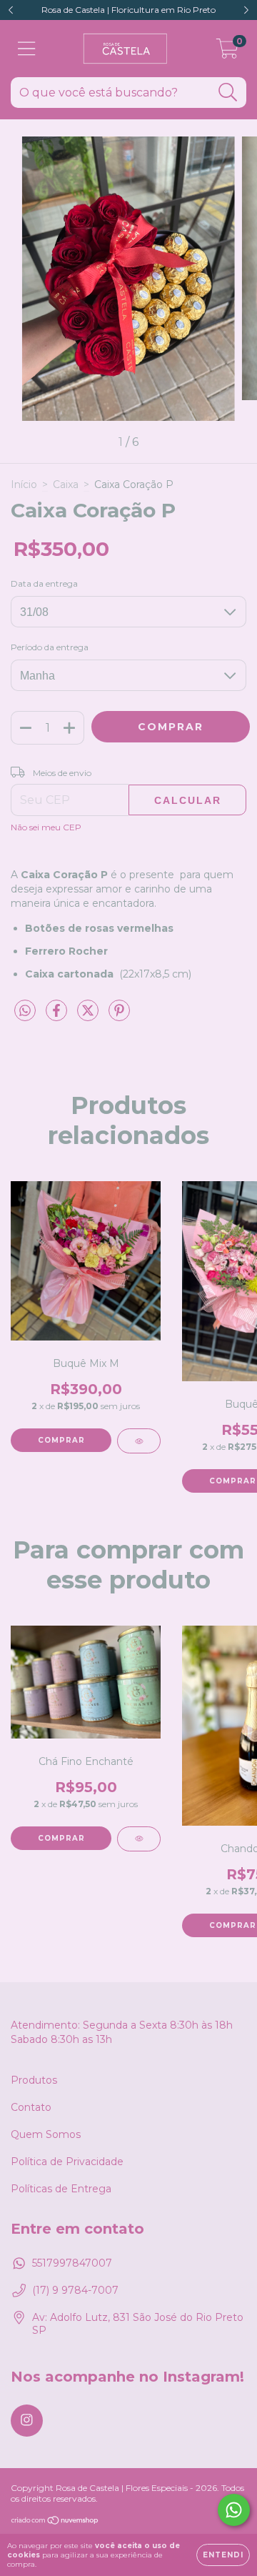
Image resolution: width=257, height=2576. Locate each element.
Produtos (34, 2080)
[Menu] (27, 49)
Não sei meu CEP (46, 827)
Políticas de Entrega (61, 2189)
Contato (31, 2107)
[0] (227, 52)
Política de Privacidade (67, 2162)
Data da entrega (44, 583)
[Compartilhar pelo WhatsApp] (25, 1011)
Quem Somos (46, 2134)
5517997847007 (72, 2263)
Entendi (223, 2555)
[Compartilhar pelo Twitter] (89, 1016)
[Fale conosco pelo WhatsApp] (234, 2510)
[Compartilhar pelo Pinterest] (119, 1016)
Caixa (66, 484)
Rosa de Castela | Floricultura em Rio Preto (128, 10)
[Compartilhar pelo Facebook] (58, 1016)
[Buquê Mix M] (139, 1441)
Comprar (61, 1440)
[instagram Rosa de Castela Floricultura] (27, 2421)
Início (24, 484)
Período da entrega (50, 647)
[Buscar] (228, 93)
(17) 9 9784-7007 (75, 2290)
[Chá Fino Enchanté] (139, 1839)
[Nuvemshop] (55, 2521)
